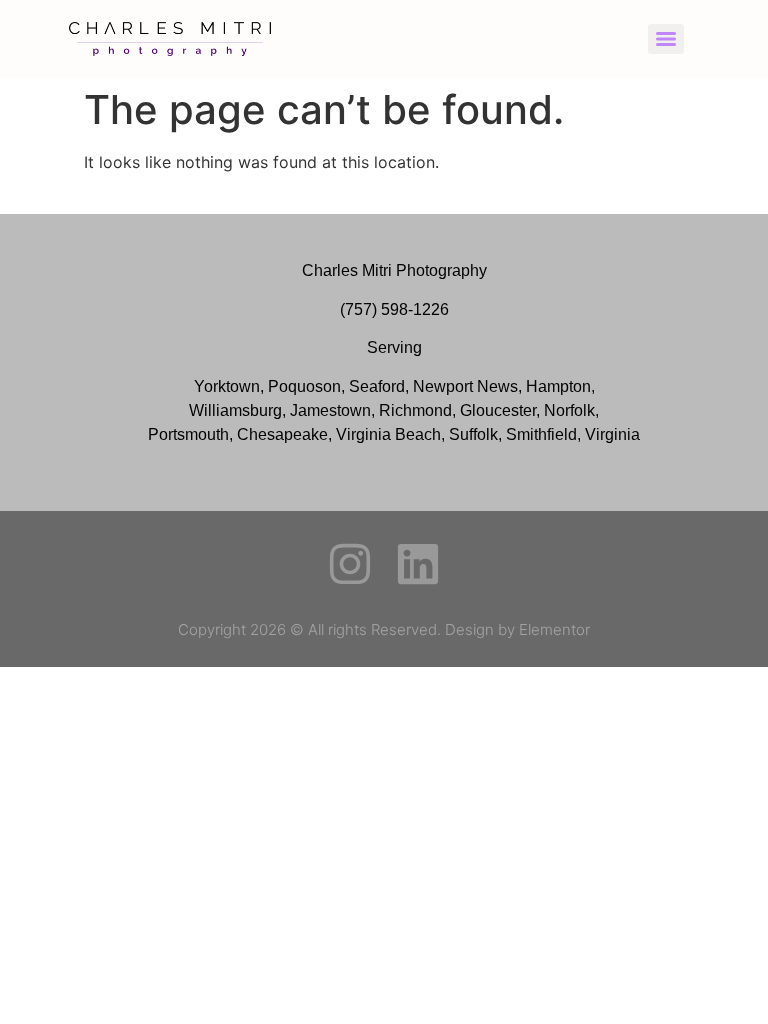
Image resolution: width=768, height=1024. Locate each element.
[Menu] (666, 39)
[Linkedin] (418, 564)
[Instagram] (350, 564)
